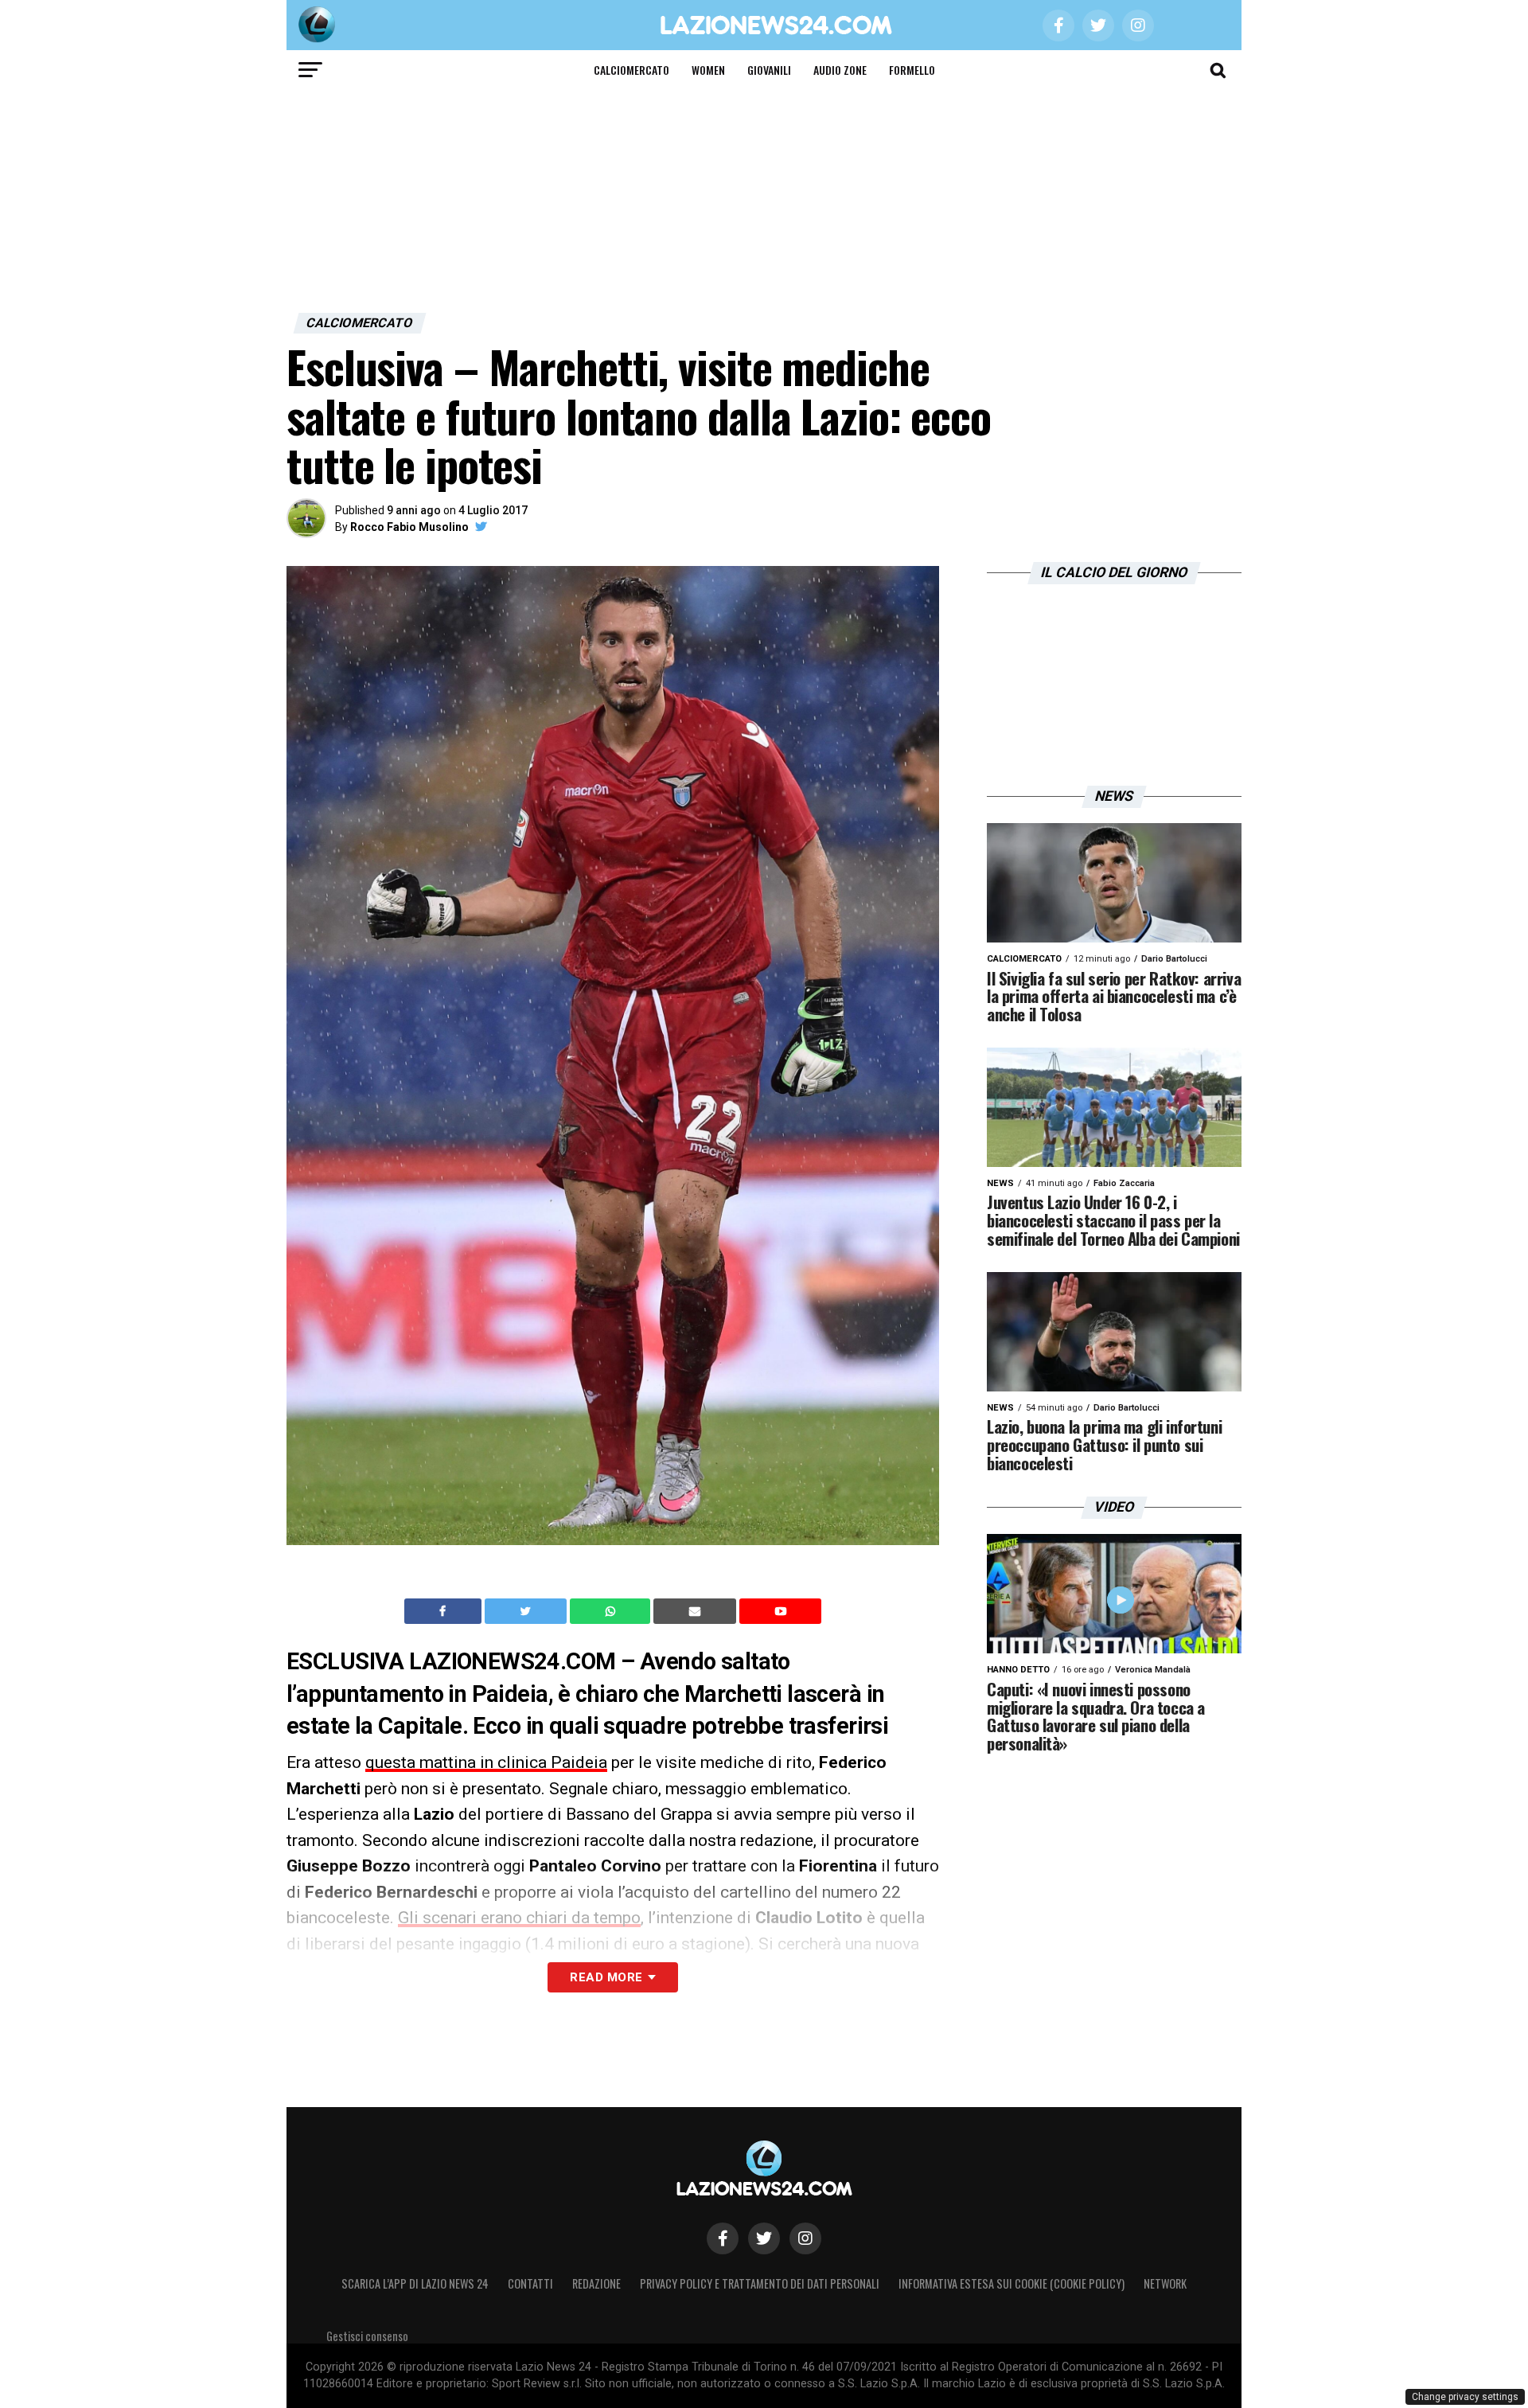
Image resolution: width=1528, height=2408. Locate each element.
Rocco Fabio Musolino (409, 527)
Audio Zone (840, 70)
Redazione (596, 2283)
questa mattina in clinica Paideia (486, 1762)
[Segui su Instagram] (805, 2238)
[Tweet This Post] (527, 1611)
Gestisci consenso (367, 2336)
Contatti (530, 2283)
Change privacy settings (1465, 2397)
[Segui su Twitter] (764, 2238)
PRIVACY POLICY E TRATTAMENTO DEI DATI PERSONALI (760, 2283)
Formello (912, 70)
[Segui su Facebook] (723, 2238)
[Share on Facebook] (445, 1611)
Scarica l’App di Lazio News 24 (415, 2283)
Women (708, 70)
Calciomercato (631, 70)
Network (1165, 2283)
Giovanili (769, 70)
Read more (606, 1977)
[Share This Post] (612, 1611)
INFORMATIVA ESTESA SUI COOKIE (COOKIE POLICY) (1012, 2283)
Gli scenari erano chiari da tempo (519, 1918)
